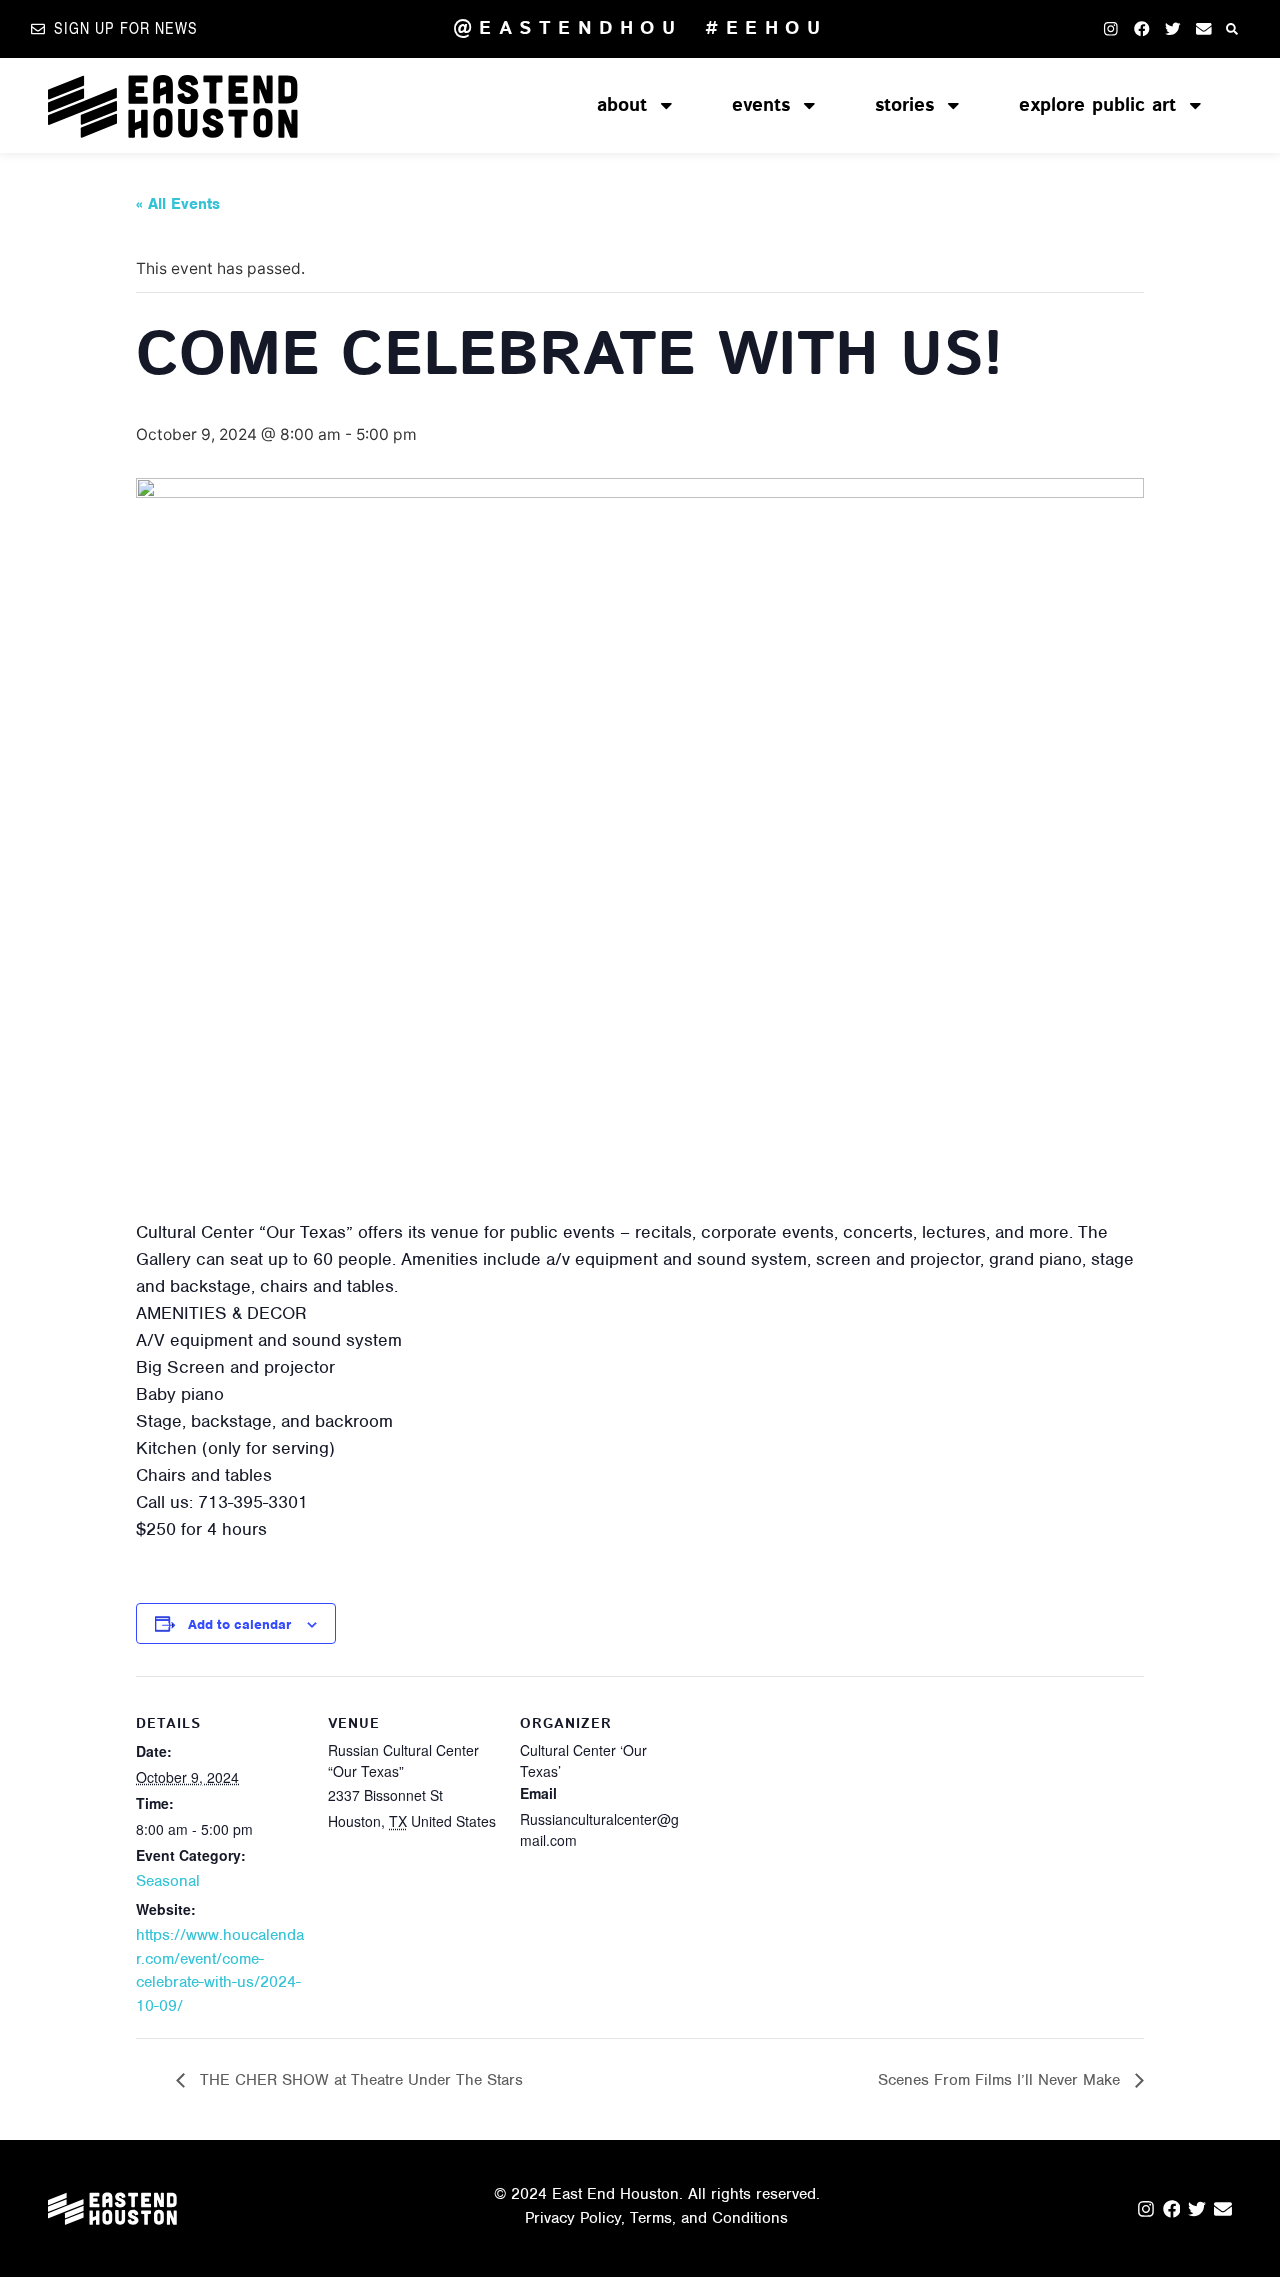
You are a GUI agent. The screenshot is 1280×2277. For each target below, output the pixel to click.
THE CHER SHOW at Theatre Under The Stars (359, 2080)
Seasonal (168, 1881)
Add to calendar (239, 1624)
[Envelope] (1203, 28)
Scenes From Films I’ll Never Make (1001, 2080)
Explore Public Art (1097, 105)
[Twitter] (1172, 28)
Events (761, 105)
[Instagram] (1110, 28)
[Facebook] (1141, 28)
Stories (904, 105)
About (622, 105)
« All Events (178, 204)
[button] (1232, 28)
